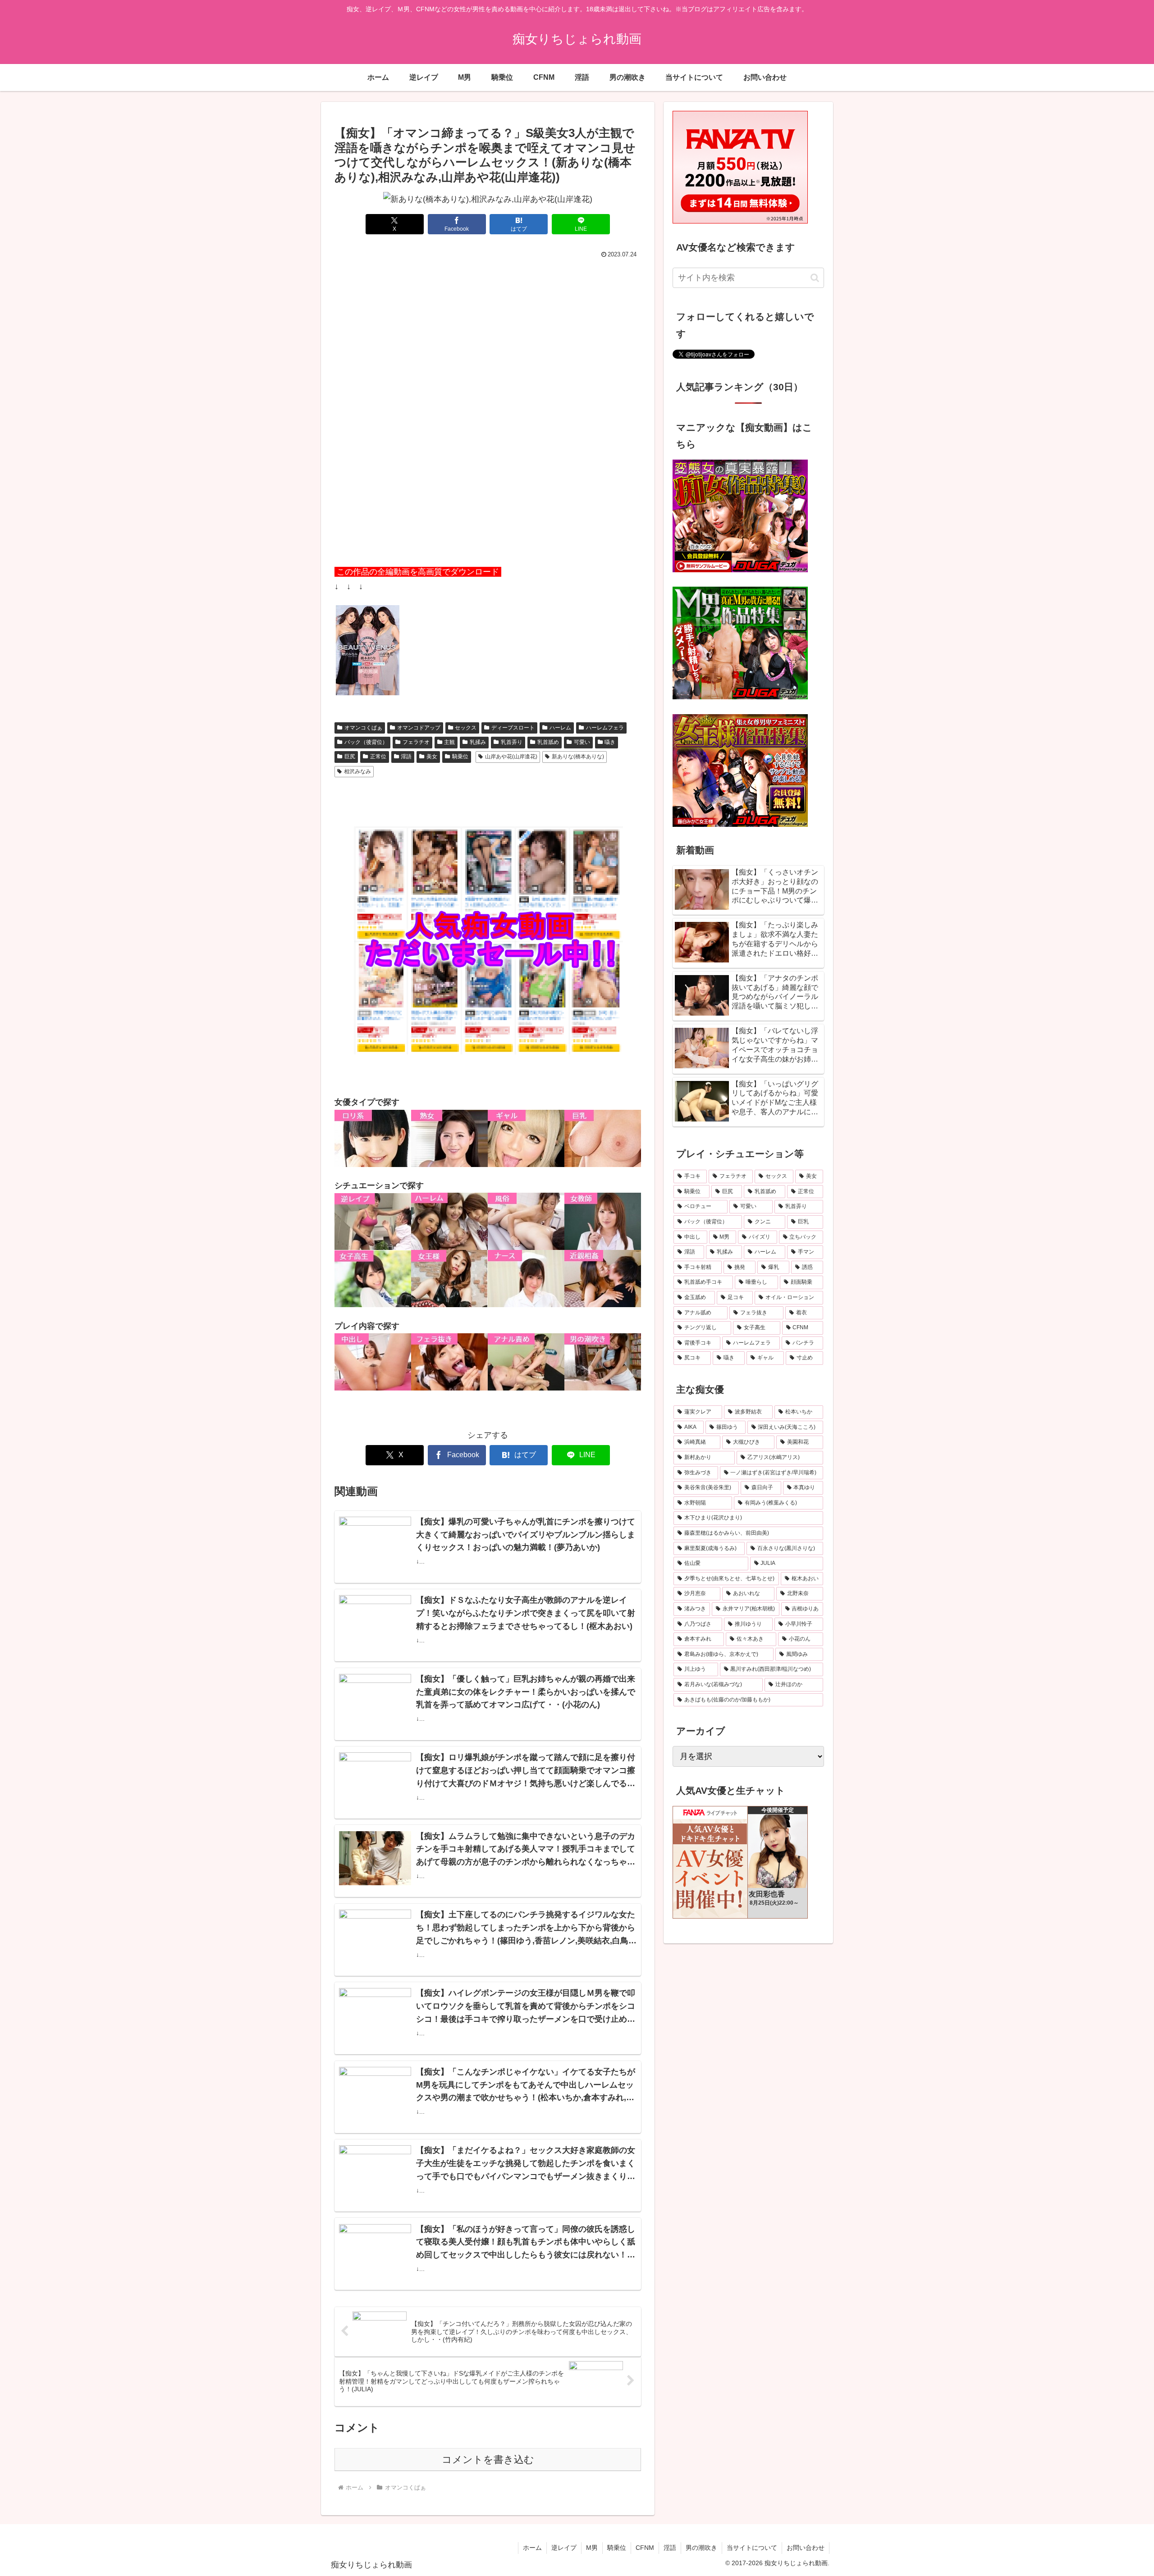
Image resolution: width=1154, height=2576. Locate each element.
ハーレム (560, 728)
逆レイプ (564, 2548)
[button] (815, 278)
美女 (432, 757)
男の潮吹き (701, 2548)
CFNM (645, 2548)
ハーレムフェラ (605, 728)
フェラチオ (416, 742)
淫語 (406, 757)
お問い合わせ (806, 2548)
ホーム (532, 2548)
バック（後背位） (366, 742)
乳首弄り (512, 742)
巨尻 (350, 757)
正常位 (378, 757)
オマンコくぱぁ (363, 728)
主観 (449, 742)
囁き (610, 742)
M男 (592, 2548)
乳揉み (478, 742)
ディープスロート (513, 728)
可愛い (582, 742)
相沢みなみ (357, 771)
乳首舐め (548, 742)
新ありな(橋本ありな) (578, 757)
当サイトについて (752, 2548)
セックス (466, 728)
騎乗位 (460, 757)
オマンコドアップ (419, 728)
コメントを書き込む (488, 2460)
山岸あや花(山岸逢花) (511, 757)
